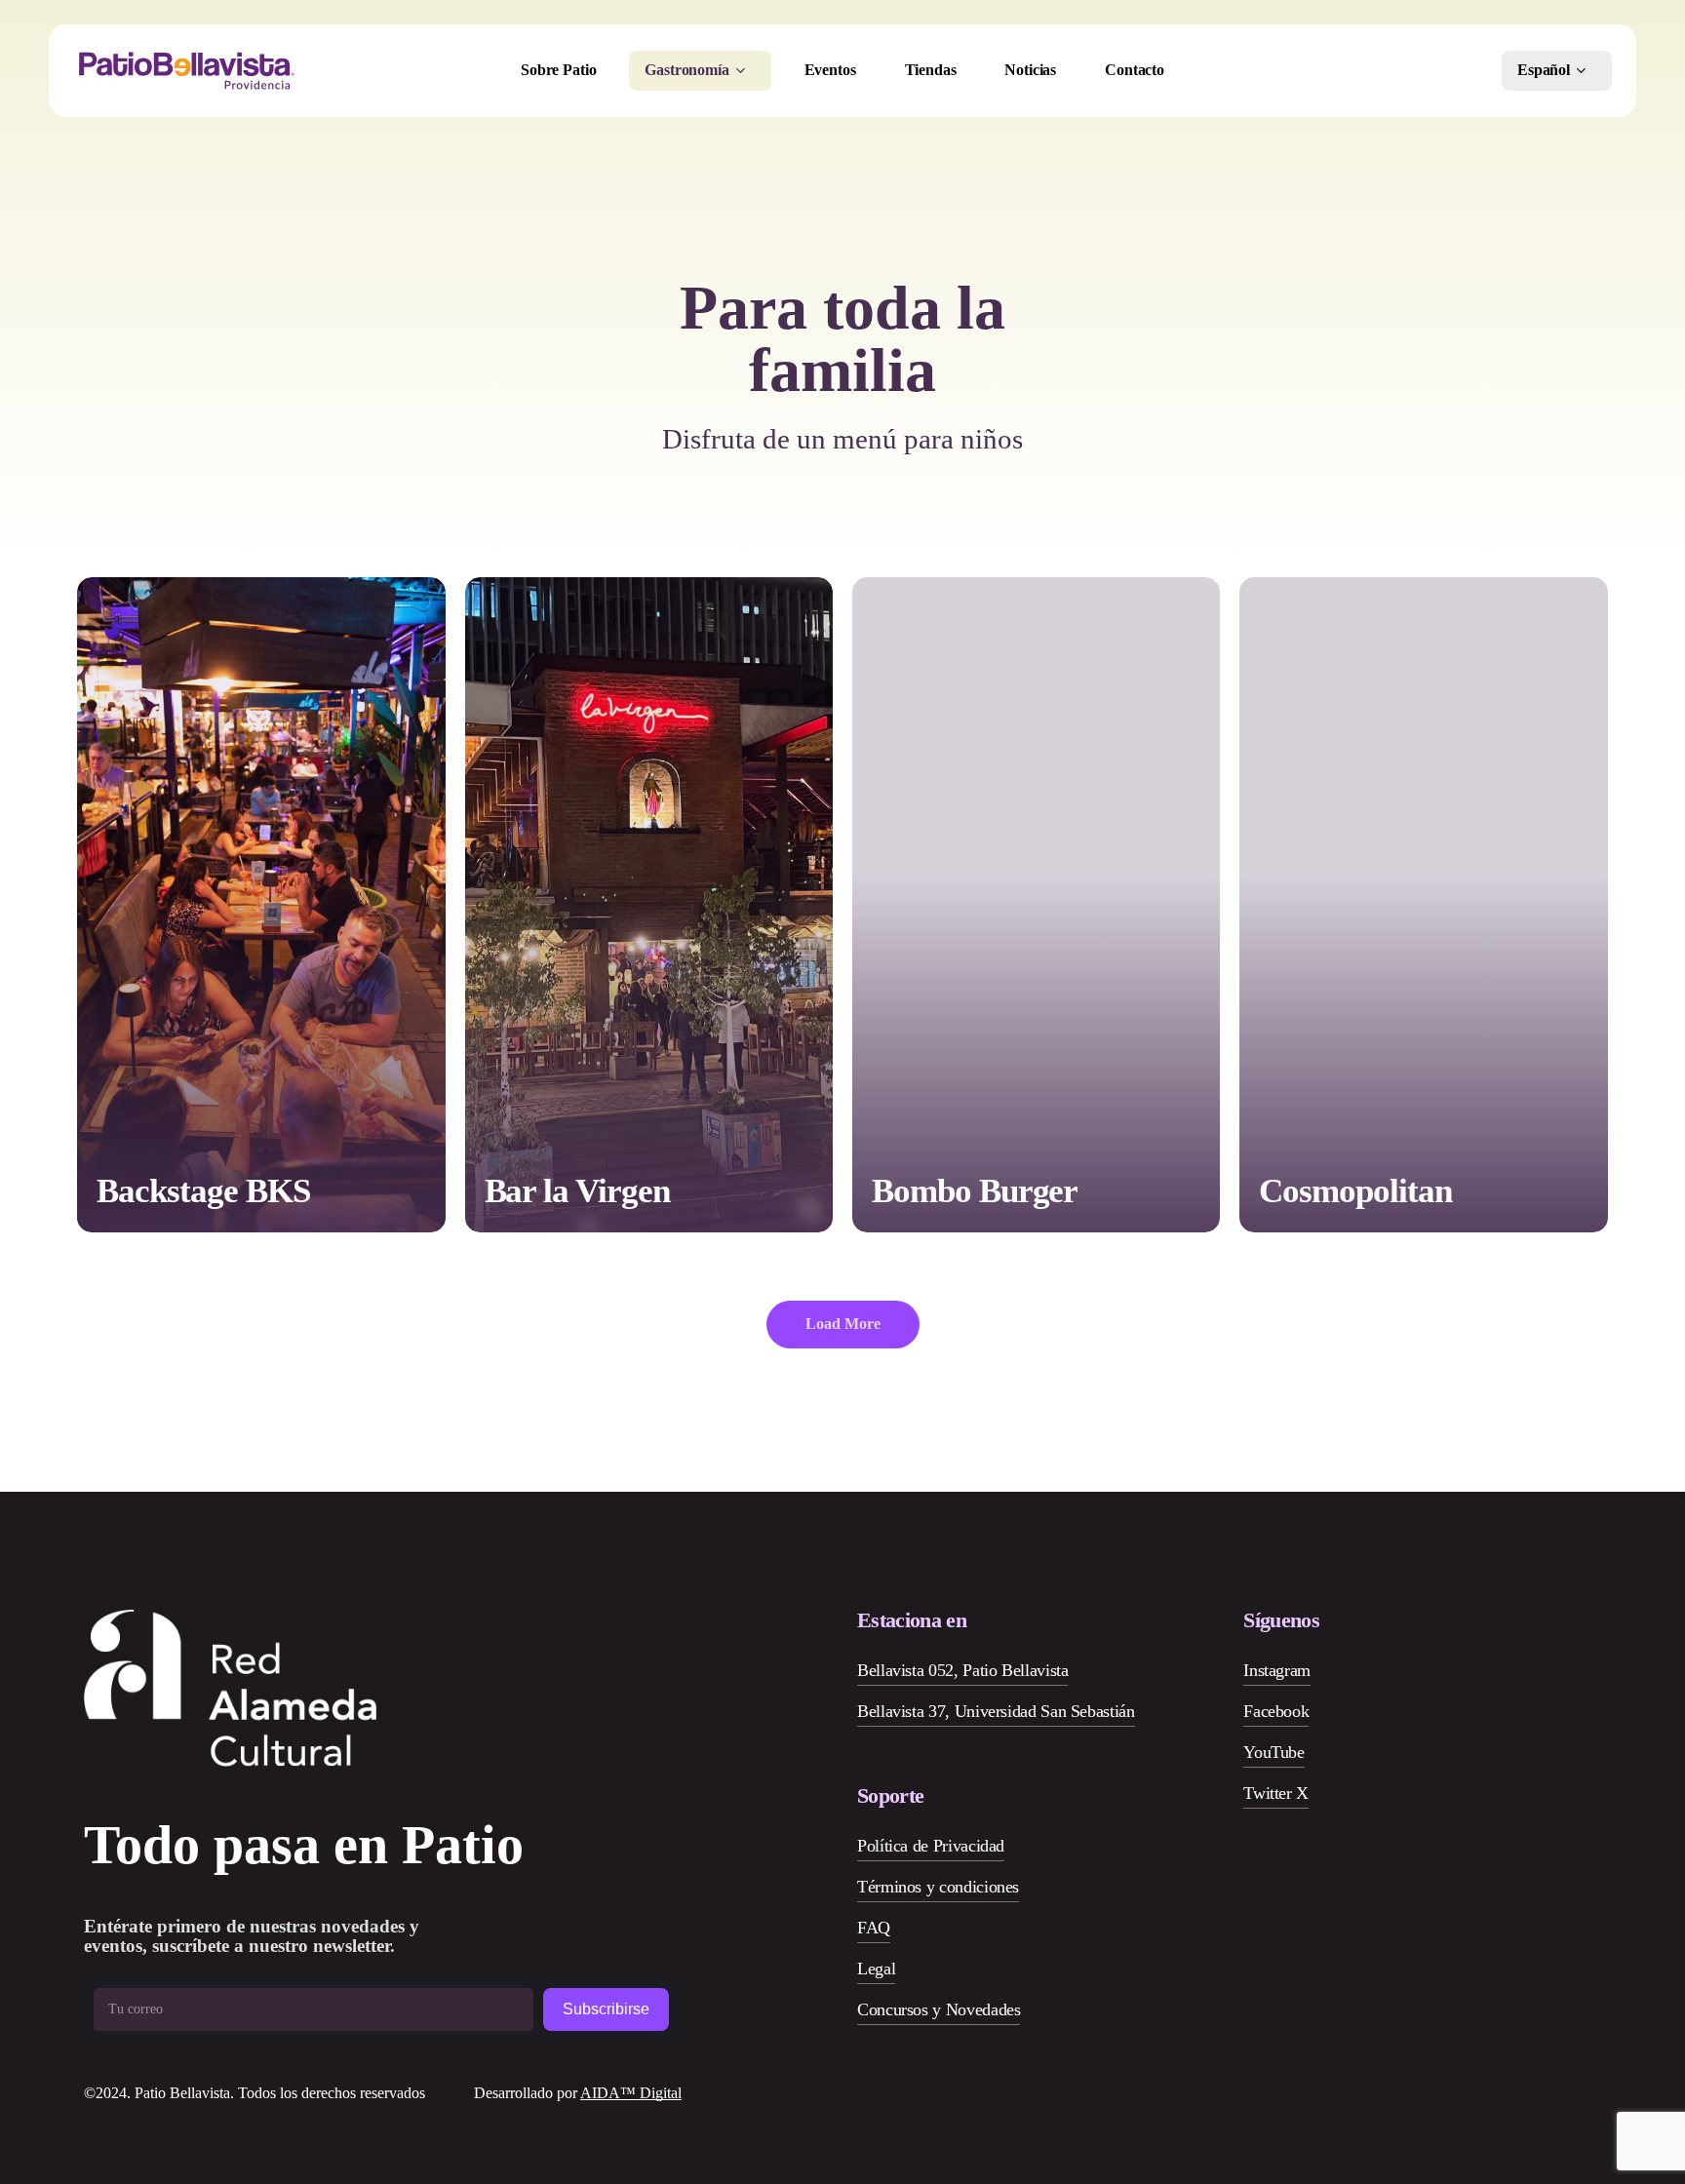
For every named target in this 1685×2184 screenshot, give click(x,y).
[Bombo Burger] (1036, 905)
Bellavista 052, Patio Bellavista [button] (962, 1670)
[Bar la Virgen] (649, 905)
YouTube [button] (1274, 1752)
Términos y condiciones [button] (938, 1887)
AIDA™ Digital (631, 2093)
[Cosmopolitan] (1423, 905)
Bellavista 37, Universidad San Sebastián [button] (996, 1711)
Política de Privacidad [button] (931, 1846)
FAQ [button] (874, 1928)
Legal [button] (876, 1969)
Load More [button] (843, 1324)
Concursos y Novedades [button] (939, 2009)
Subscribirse (606, 2009)
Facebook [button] (1276, 1711)
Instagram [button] (1277, 1670)
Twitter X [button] (1276, 1793)
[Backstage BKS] (261, 905)
